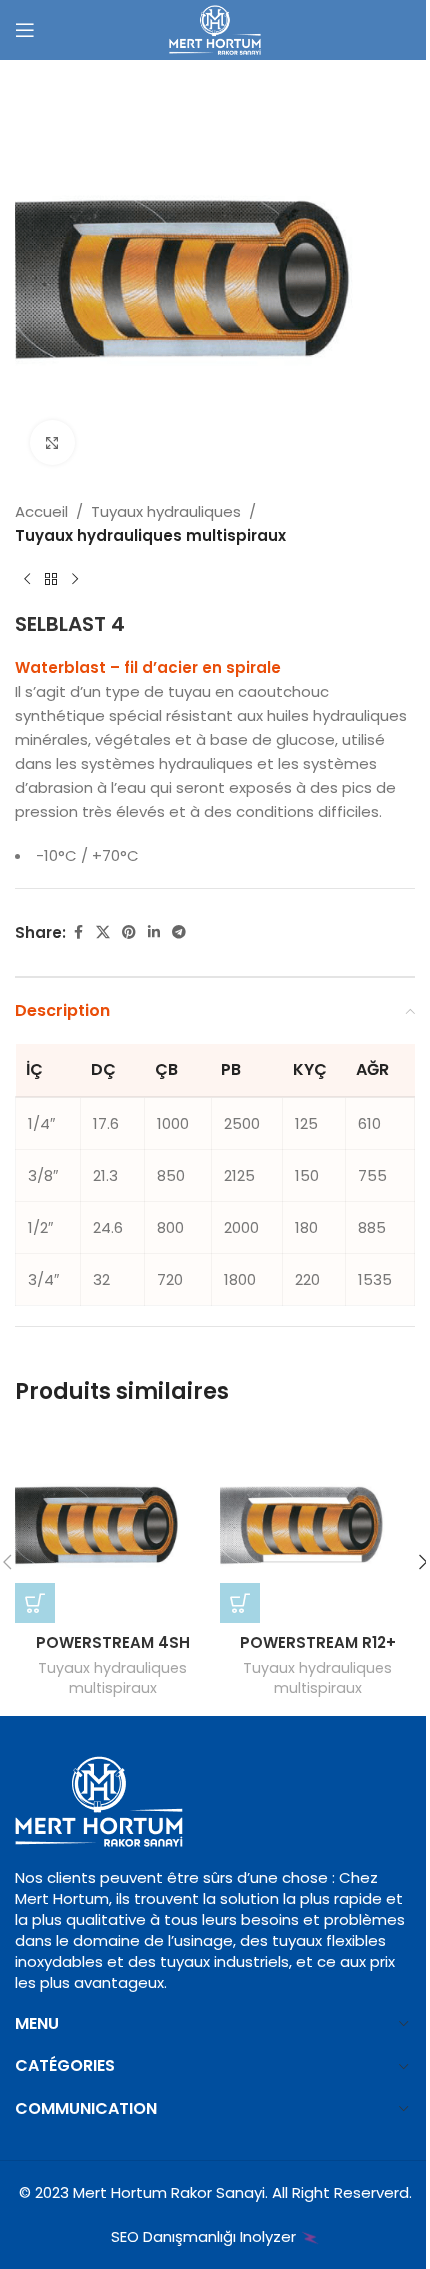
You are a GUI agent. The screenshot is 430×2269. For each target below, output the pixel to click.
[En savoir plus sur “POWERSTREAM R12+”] (240, 1603)
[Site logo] (215, 28)
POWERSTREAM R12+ (318, 1642)
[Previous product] (27, 580)
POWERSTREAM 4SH (113, 1642)
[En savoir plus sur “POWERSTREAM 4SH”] (35, 1603)
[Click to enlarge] (52, 442)
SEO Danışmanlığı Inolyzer (205, 2236)
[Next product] (75, 580)
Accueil (41, 511)
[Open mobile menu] (25, 30)
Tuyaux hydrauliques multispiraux (150, 535)
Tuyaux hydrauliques (166, 511)
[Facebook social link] (78, 932)
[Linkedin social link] (154, 932)
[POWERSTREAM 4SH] (112, 1525)
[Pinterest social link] (129, 932)
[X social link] (103, 932)
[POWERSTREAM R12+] (317, 1525)
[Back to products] (51, 580)
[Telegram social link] (179, 932)
